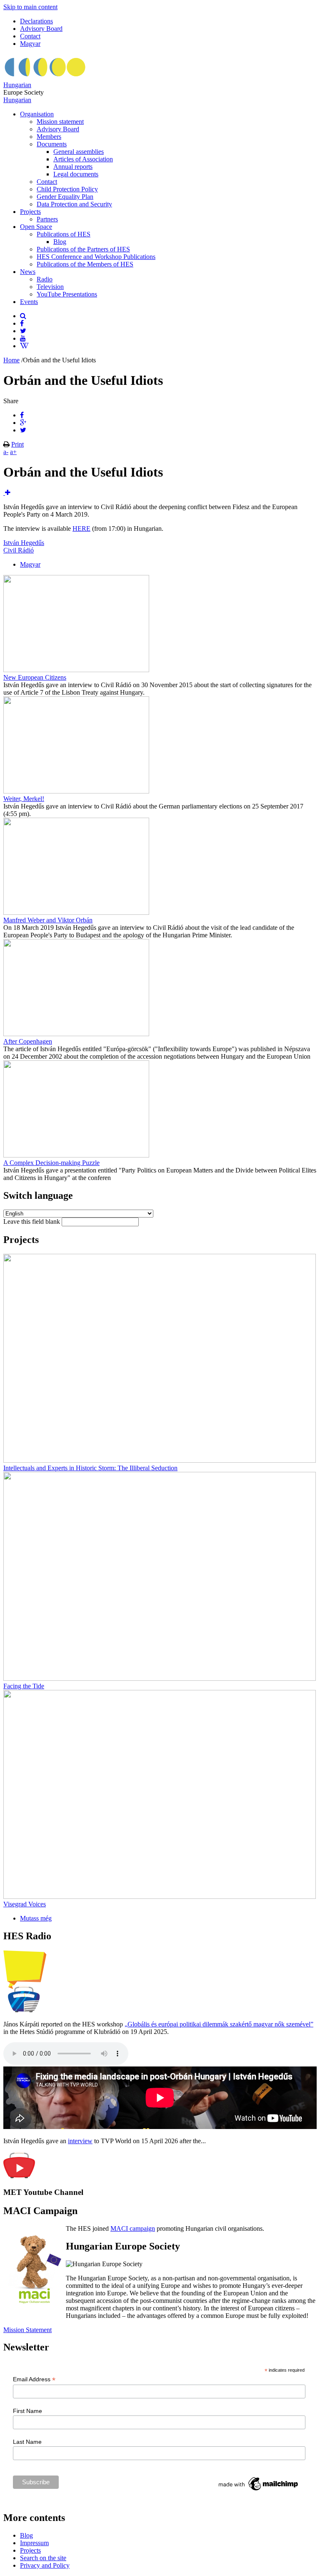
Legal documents (76, 174)
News (28, 272)
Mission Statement (27, 2330)
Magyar (30, 44)
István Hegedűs (24, 543)
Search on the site (43, 2558)
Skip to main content (30, 7)
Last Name (27, 2442)
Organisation (37, 114)
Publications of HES (64, 234)
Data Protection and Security (74, 204)
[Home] (45, 77)
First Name (27, 2411)
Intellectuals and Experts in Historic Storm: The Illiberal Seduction (90, 1468)
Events (29, 302)
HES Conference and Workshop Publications (96, 257)
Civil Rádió (19, 550)
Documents (52, 144)
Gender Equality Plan (65, 197)
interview (80, 2141)
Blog (60, 242)
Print (17, 444)
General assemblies (79, 152)
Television (50, 287)
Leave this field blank (32, 1221)
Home (11, 360)
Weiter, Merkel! (24, 799)
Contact (30, 36)
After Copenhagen (28, 1041)
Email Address (34, 2379)
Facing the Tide (24, 1686)
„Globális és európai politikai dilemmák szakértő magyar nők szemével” (219, 2024)
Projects (30, 212)
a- (6, 452)
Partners (47, 219)
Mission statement (60, 122)
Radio (45, 279)
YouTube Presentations (67, 294)
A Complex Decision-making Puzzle (51, 1163)
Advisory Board (41, 29)
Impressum (34, 2543)
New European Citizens (35, 677)
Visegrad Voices (25, 1904)
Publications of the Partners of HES (83, 249)
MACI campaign (133, 2228)
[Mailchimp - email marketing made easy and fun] (259, 2491)
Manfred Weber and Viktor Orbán (48, 920)
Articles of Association (83, 159)
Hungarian (17, 85)
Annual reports (73, 167)
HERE (81, 529)
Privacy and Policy (45, 2565)
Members (49, 137)
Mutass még (36, 1918)
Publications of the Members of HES (85, 264)
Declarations (36, 21)
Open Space (36, 227)
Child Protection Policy (67, 189)
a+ (13, 452)
